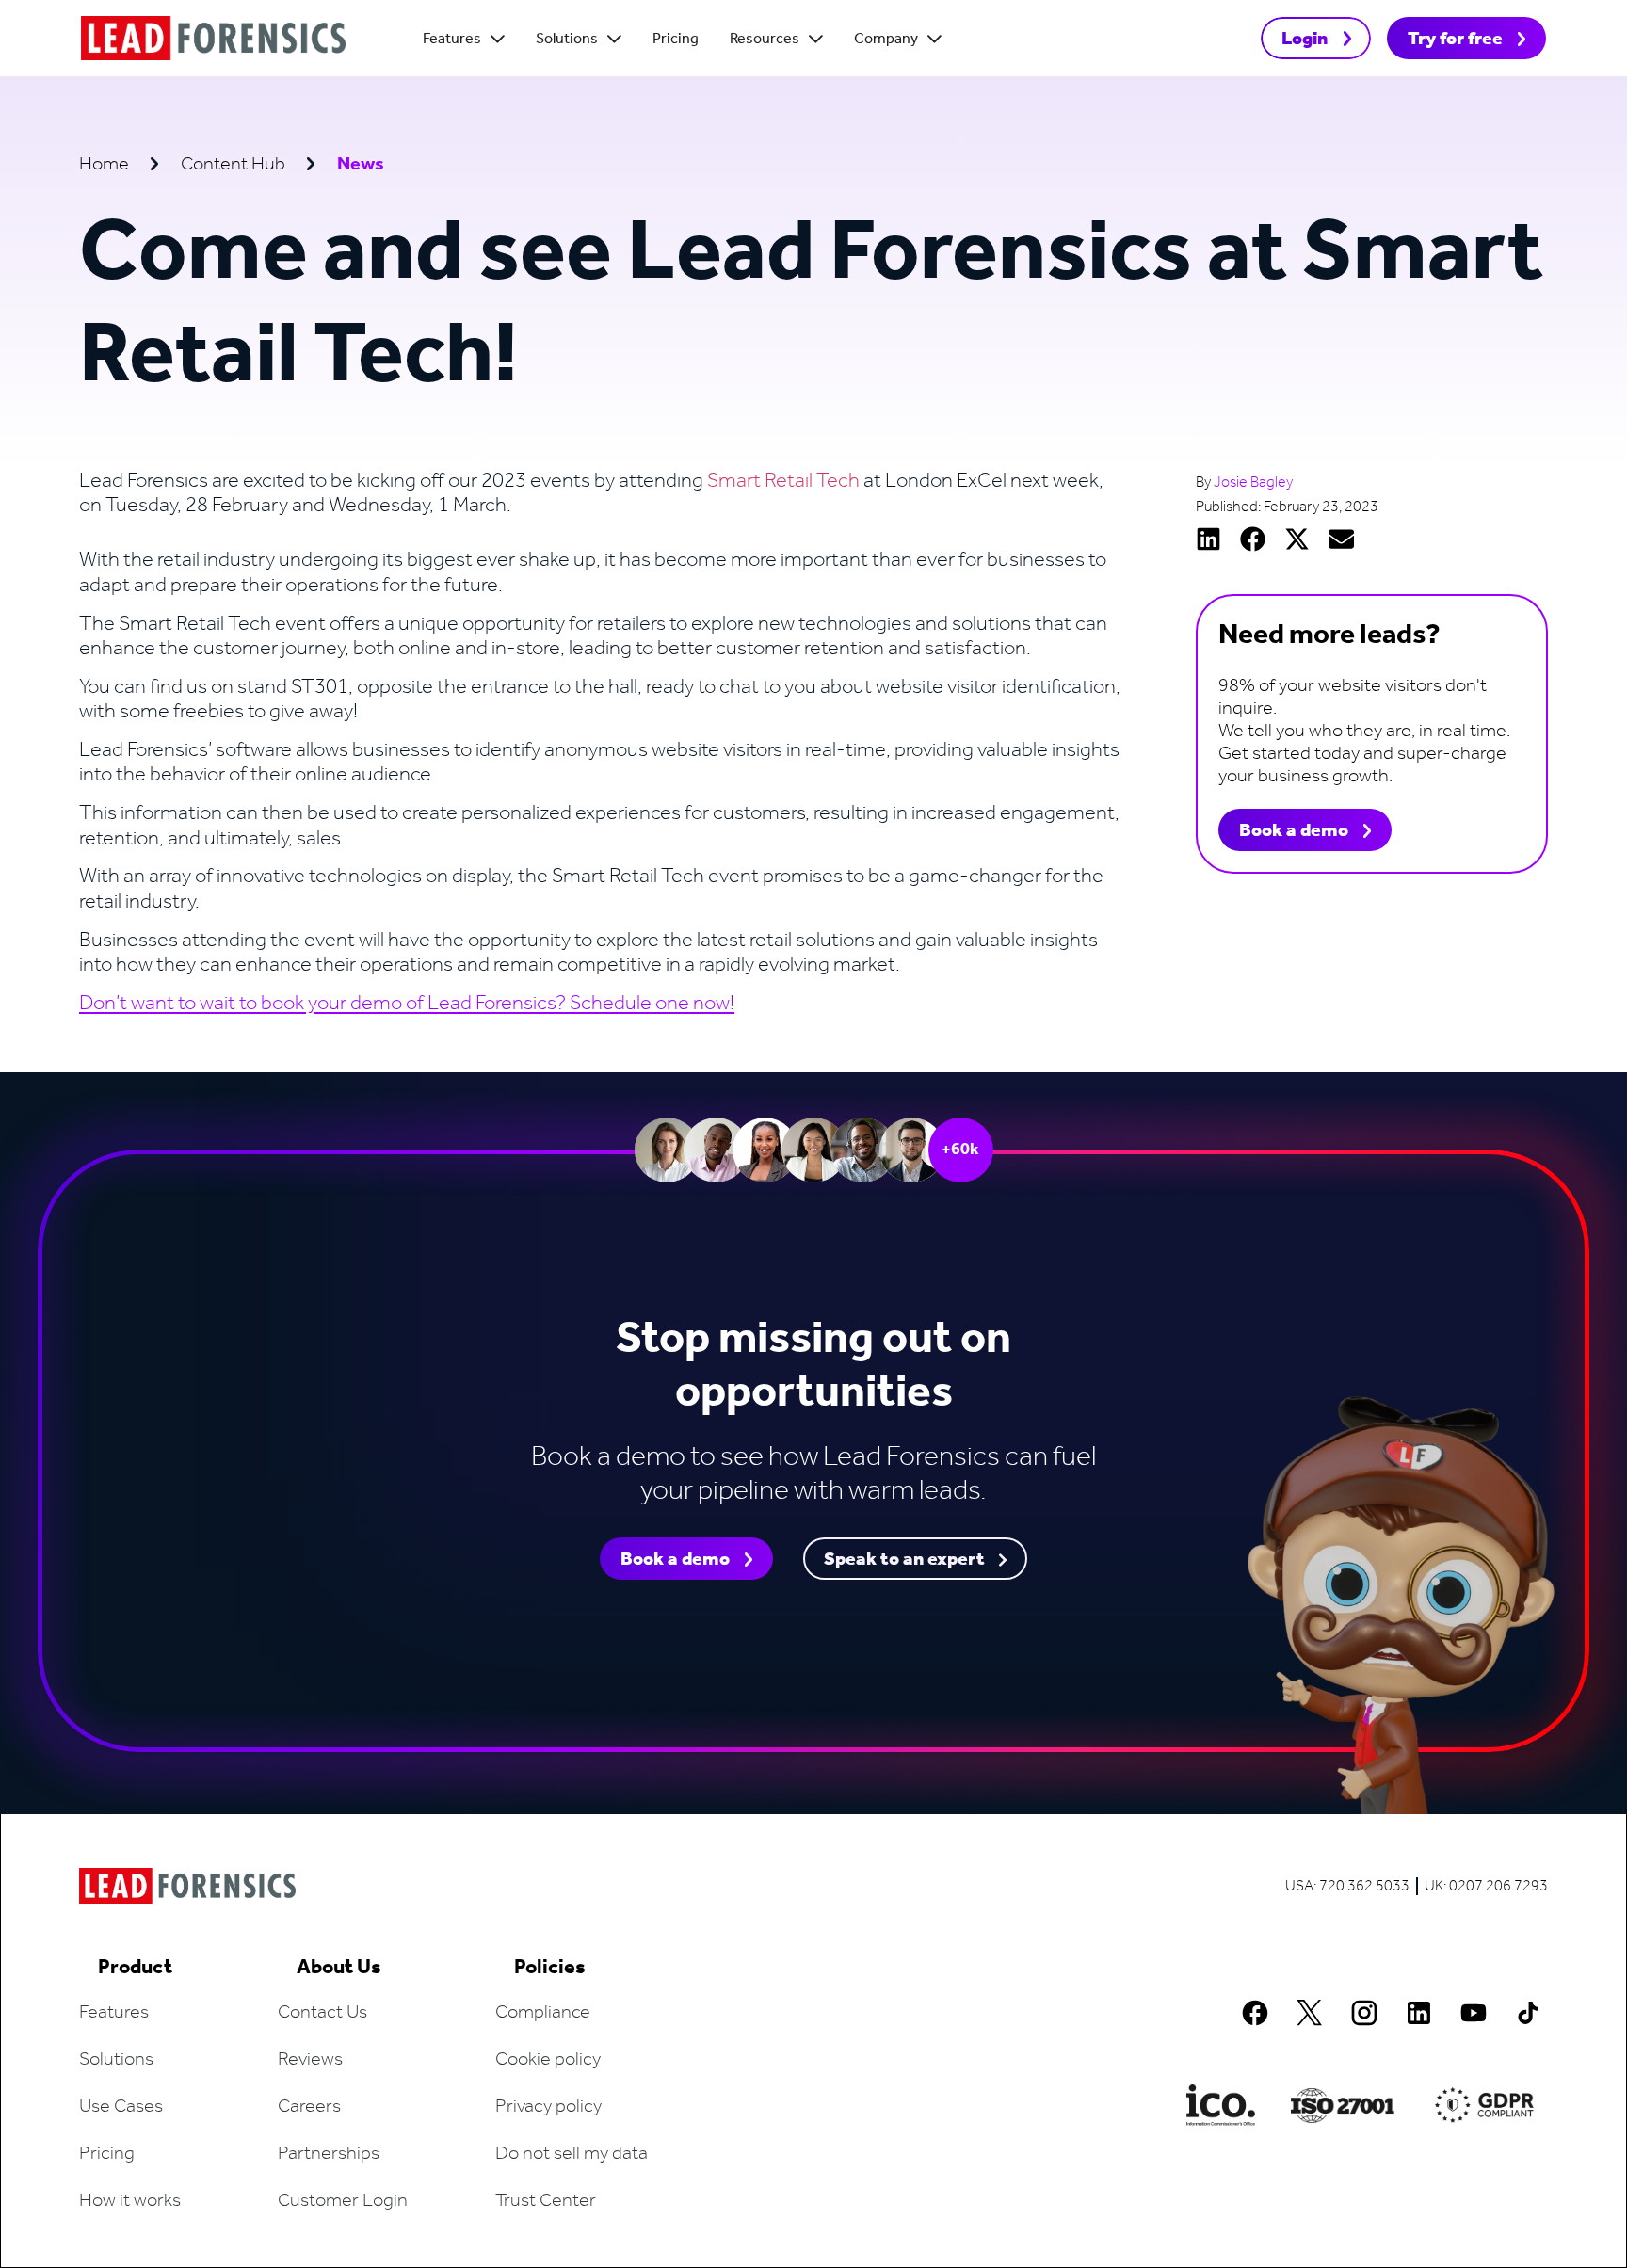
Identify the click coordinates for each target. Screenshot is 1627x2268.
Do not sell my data (572, 2154)
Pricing (107, 2154)
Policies (550, 1968)
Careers (309, 2107)
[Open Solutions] (614, 40)
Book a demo (1294, 831)
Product (135, 1968)
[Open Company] (934, 40)
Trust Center (546, 2201)
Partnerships (329, 2154)
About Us (339, 1968)
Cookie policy (548, 2060)
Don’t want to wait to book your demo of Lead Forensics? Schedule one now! (407, 1004)
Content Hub (233, 165)
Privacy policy (548, 2107)
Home (104, 165)
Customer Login (343, 2201)
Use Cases (121, 2107)
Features (114, 2013)
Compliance (543, 2013)
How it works (130, 2201)
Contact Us (322, 2013)
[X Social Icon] (1310, 2013)
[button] (1208, 539)
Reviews (310, 2060)
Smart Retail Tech (783, 481)
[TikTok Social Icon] (1528, 2013)
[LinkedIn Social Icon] (1419, 2013)
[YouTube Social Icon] (1474, 2013)
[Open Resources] (816, 40)
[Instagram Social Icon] (1364, 2013)
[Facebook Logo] (1255, 2013)
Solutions (116, 2060)
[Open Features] (498, 40)
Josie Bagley (1253, 483)
